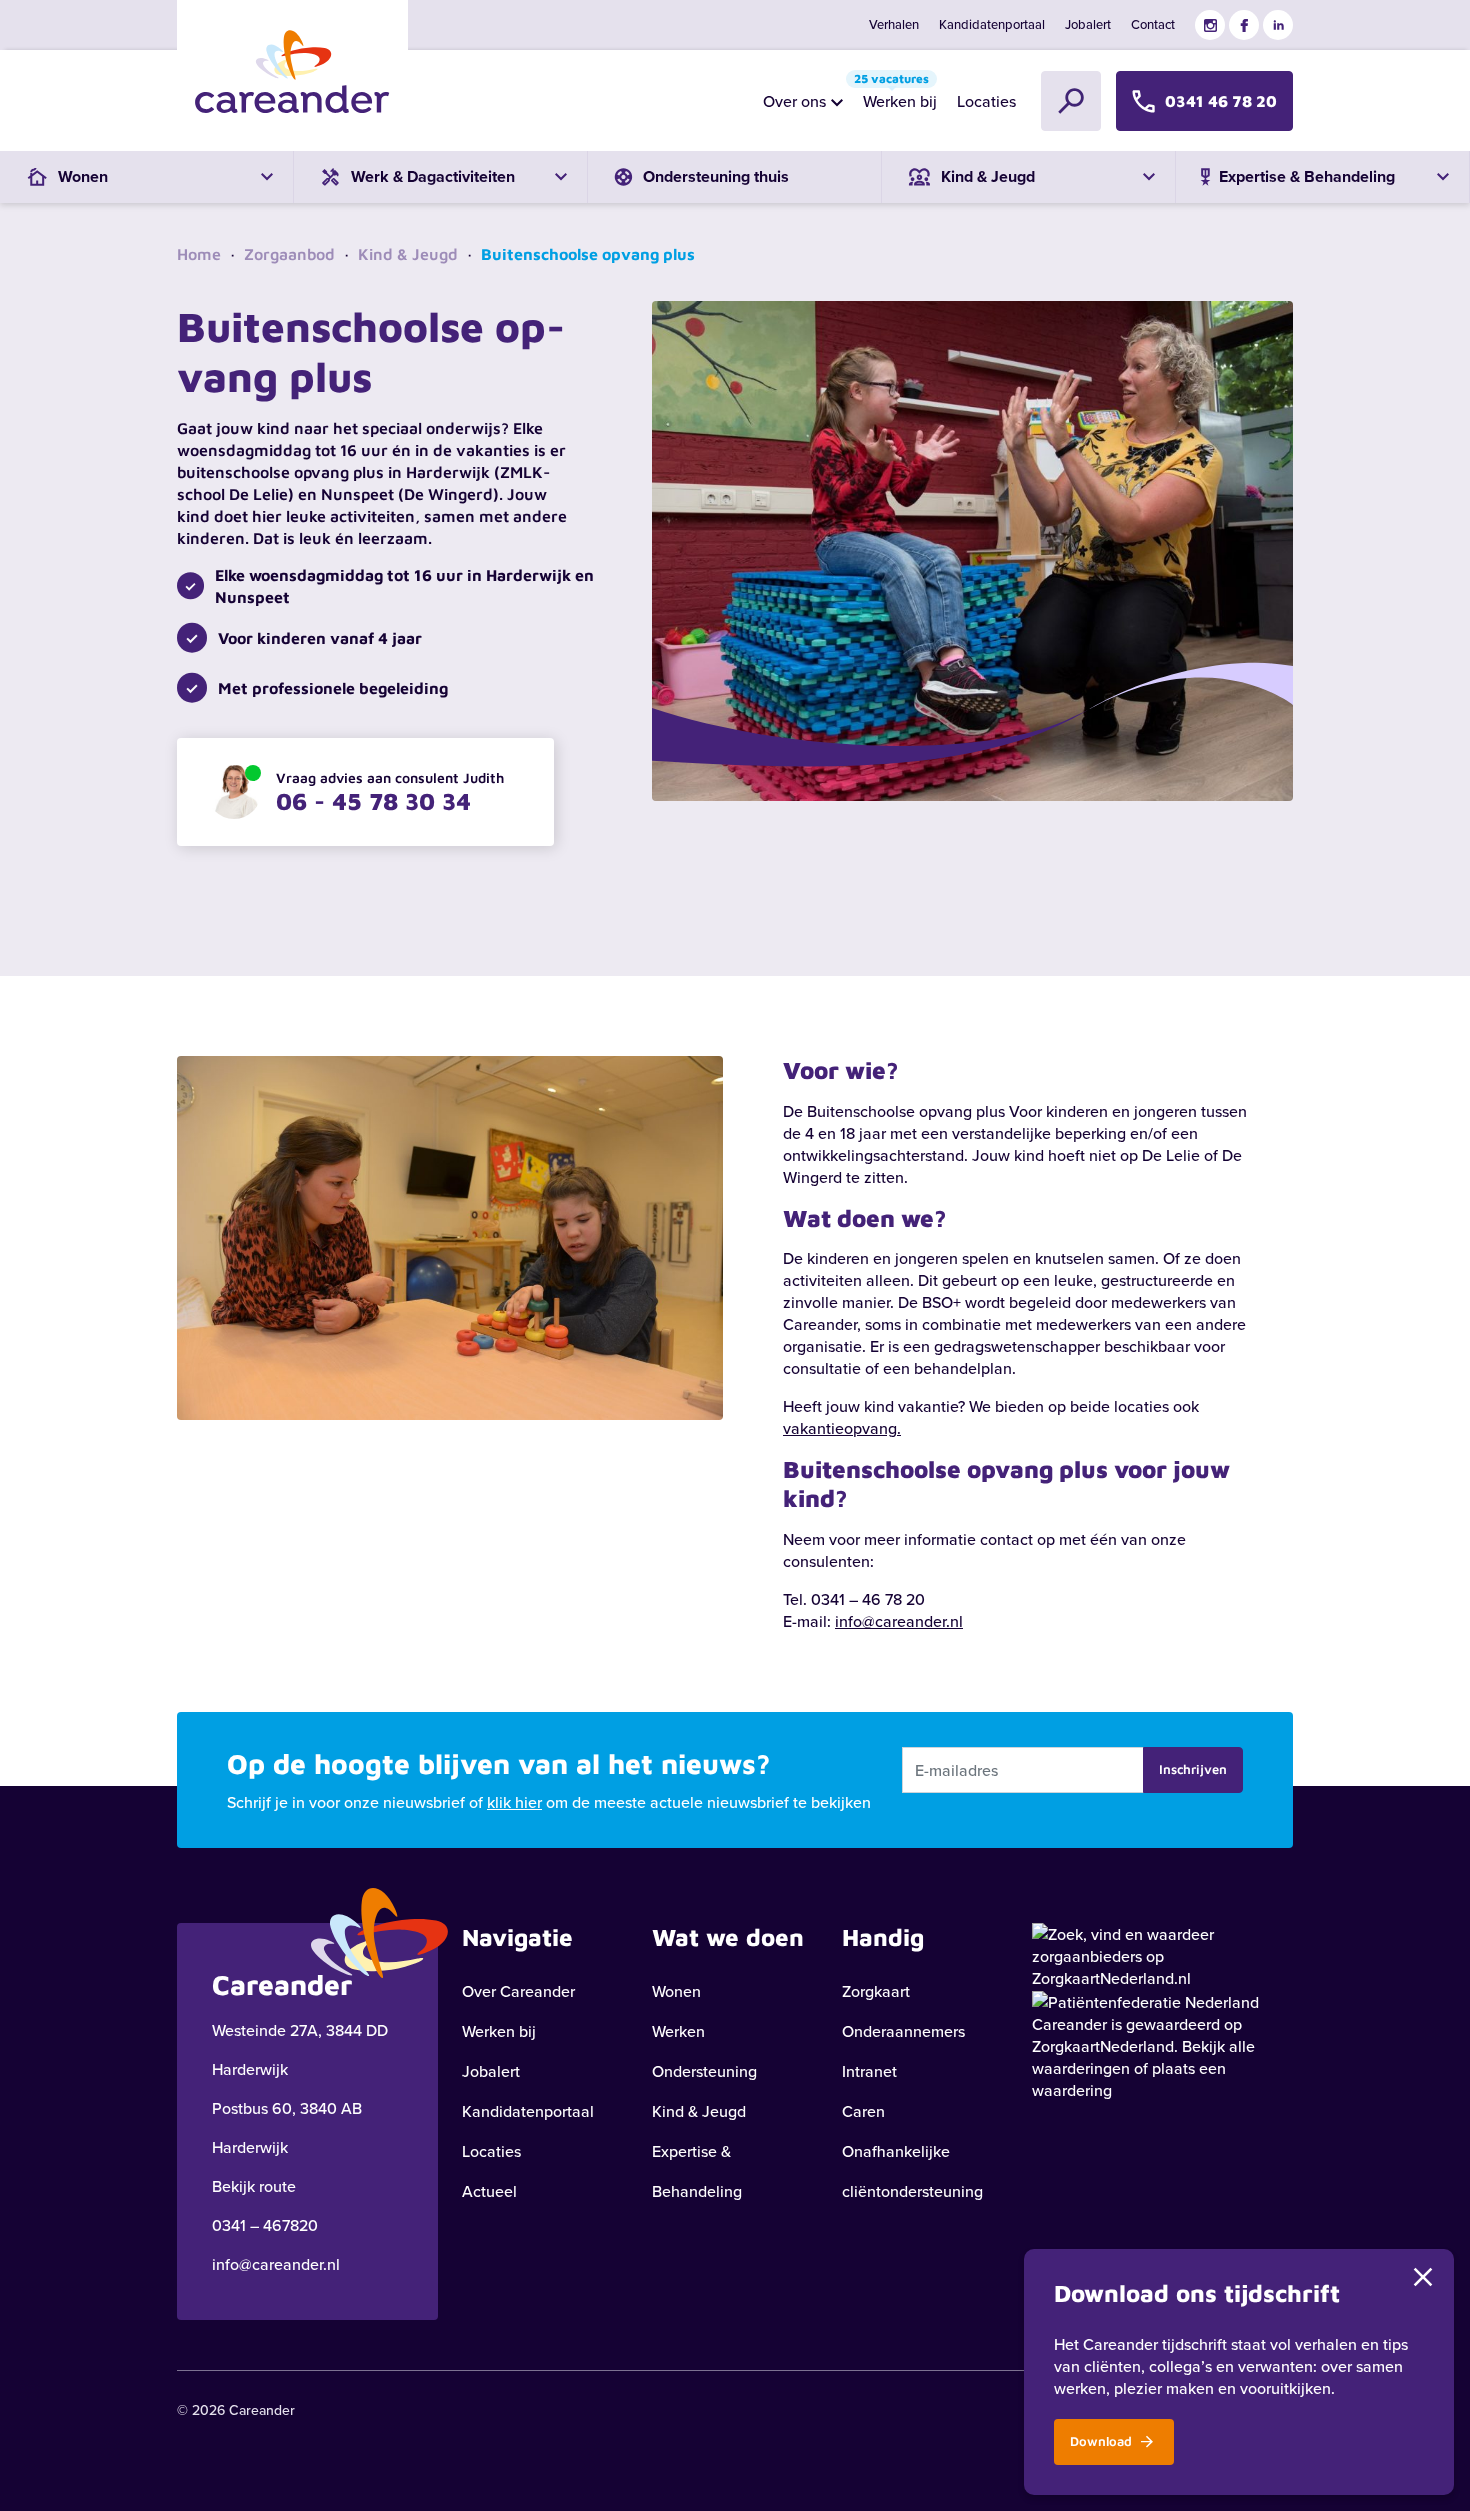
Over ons (794, 101)
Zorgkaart (876, 1991)
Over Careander (518, 1991)
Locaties (986, 101)
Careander (1069, 2024)
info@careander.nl (899, 1621)
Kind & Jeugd (408, 254)
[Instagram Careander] (1210, 25)
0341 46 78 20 (1221, 101)
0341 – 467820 (265, 2225)
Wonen (676, 1991)
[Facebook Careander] (1244, 25)
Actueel (489, 2191)
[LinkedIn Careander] (1278, 25)
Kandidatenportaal (992, 24)
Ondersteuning (704, 2071)
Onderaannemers (903, 2031)
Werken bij (895, 96)
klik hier (514, 1802)
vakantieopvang (840, 1428)
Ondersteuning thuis (716, 176)
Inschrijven (1193, 1769)
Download (1103, 2441)
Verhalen (894, 24)
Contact (1153, 24)
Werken (678, 2031)
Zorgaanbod (289, 254)
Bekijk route (254, 2186)
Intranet (869, 2071)
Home (199, 254)
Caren (863, 2111)
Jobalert (1088, 24)
